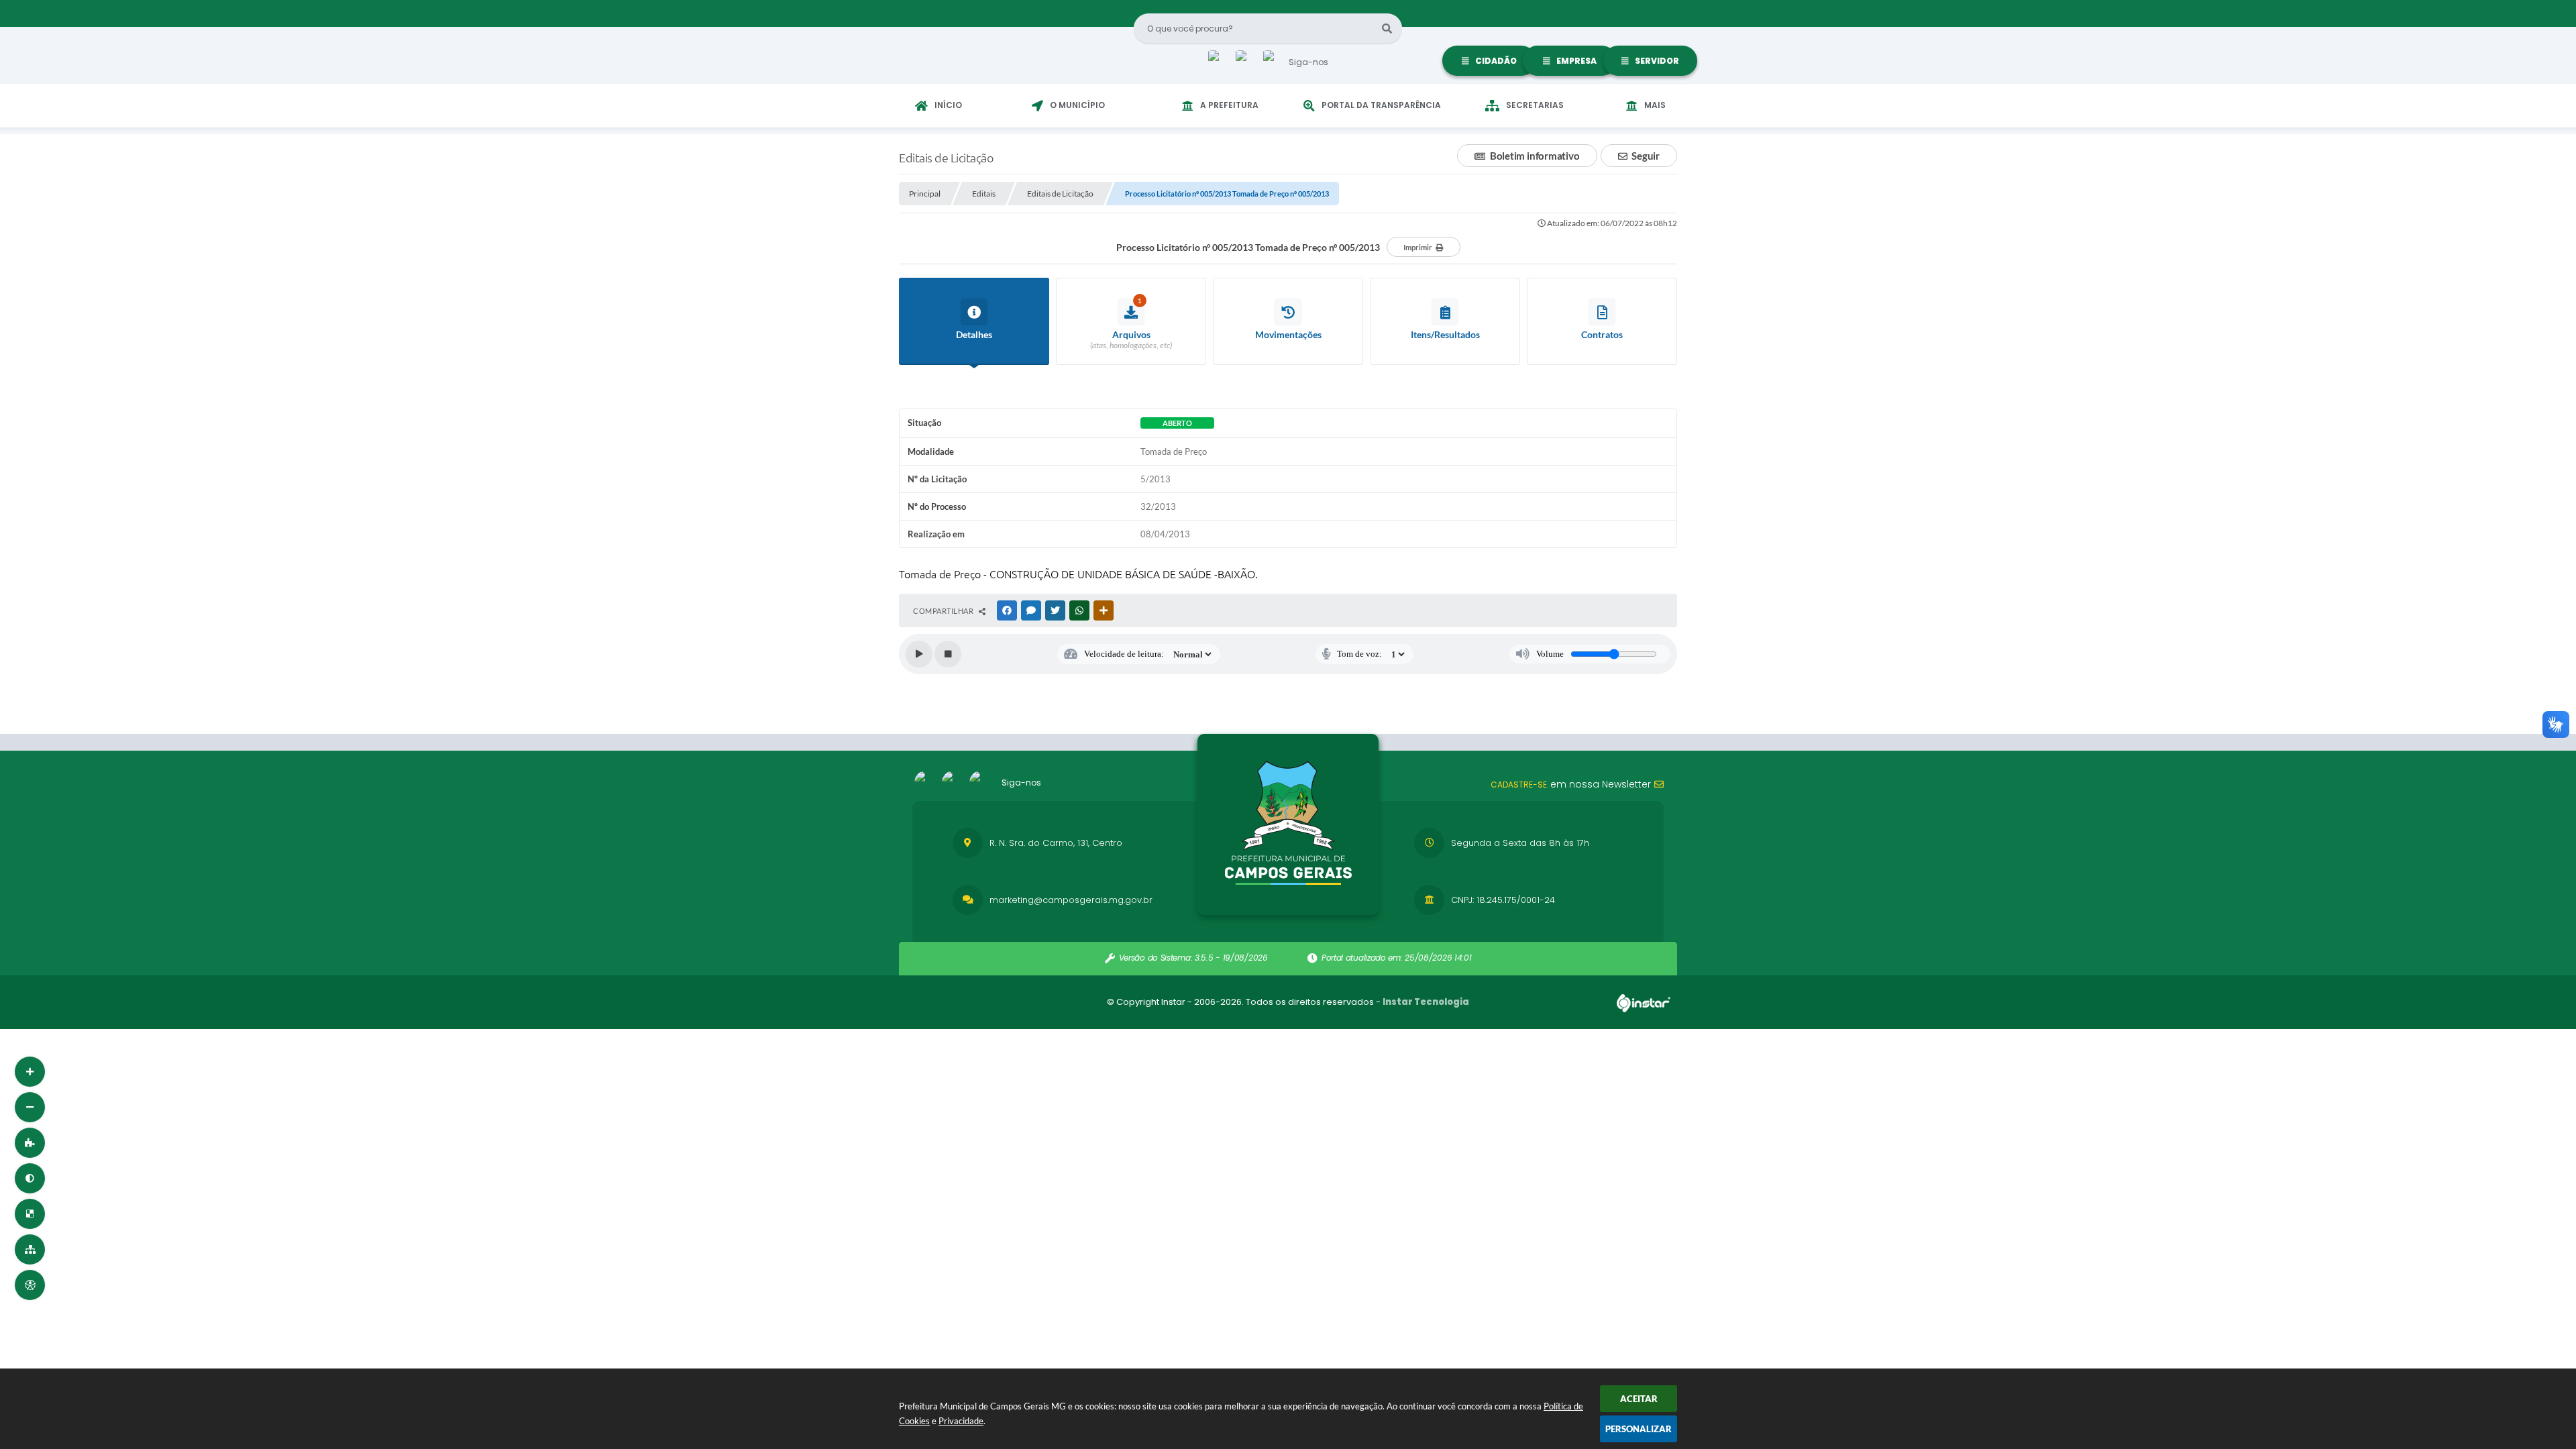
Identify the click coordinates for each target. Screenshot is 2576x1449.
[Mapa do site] (30, 1249)
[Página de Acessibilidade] (30, 1285)
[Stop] (948, 654)
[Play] (919, 654)
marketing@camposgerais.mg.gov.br (1071, 900)
